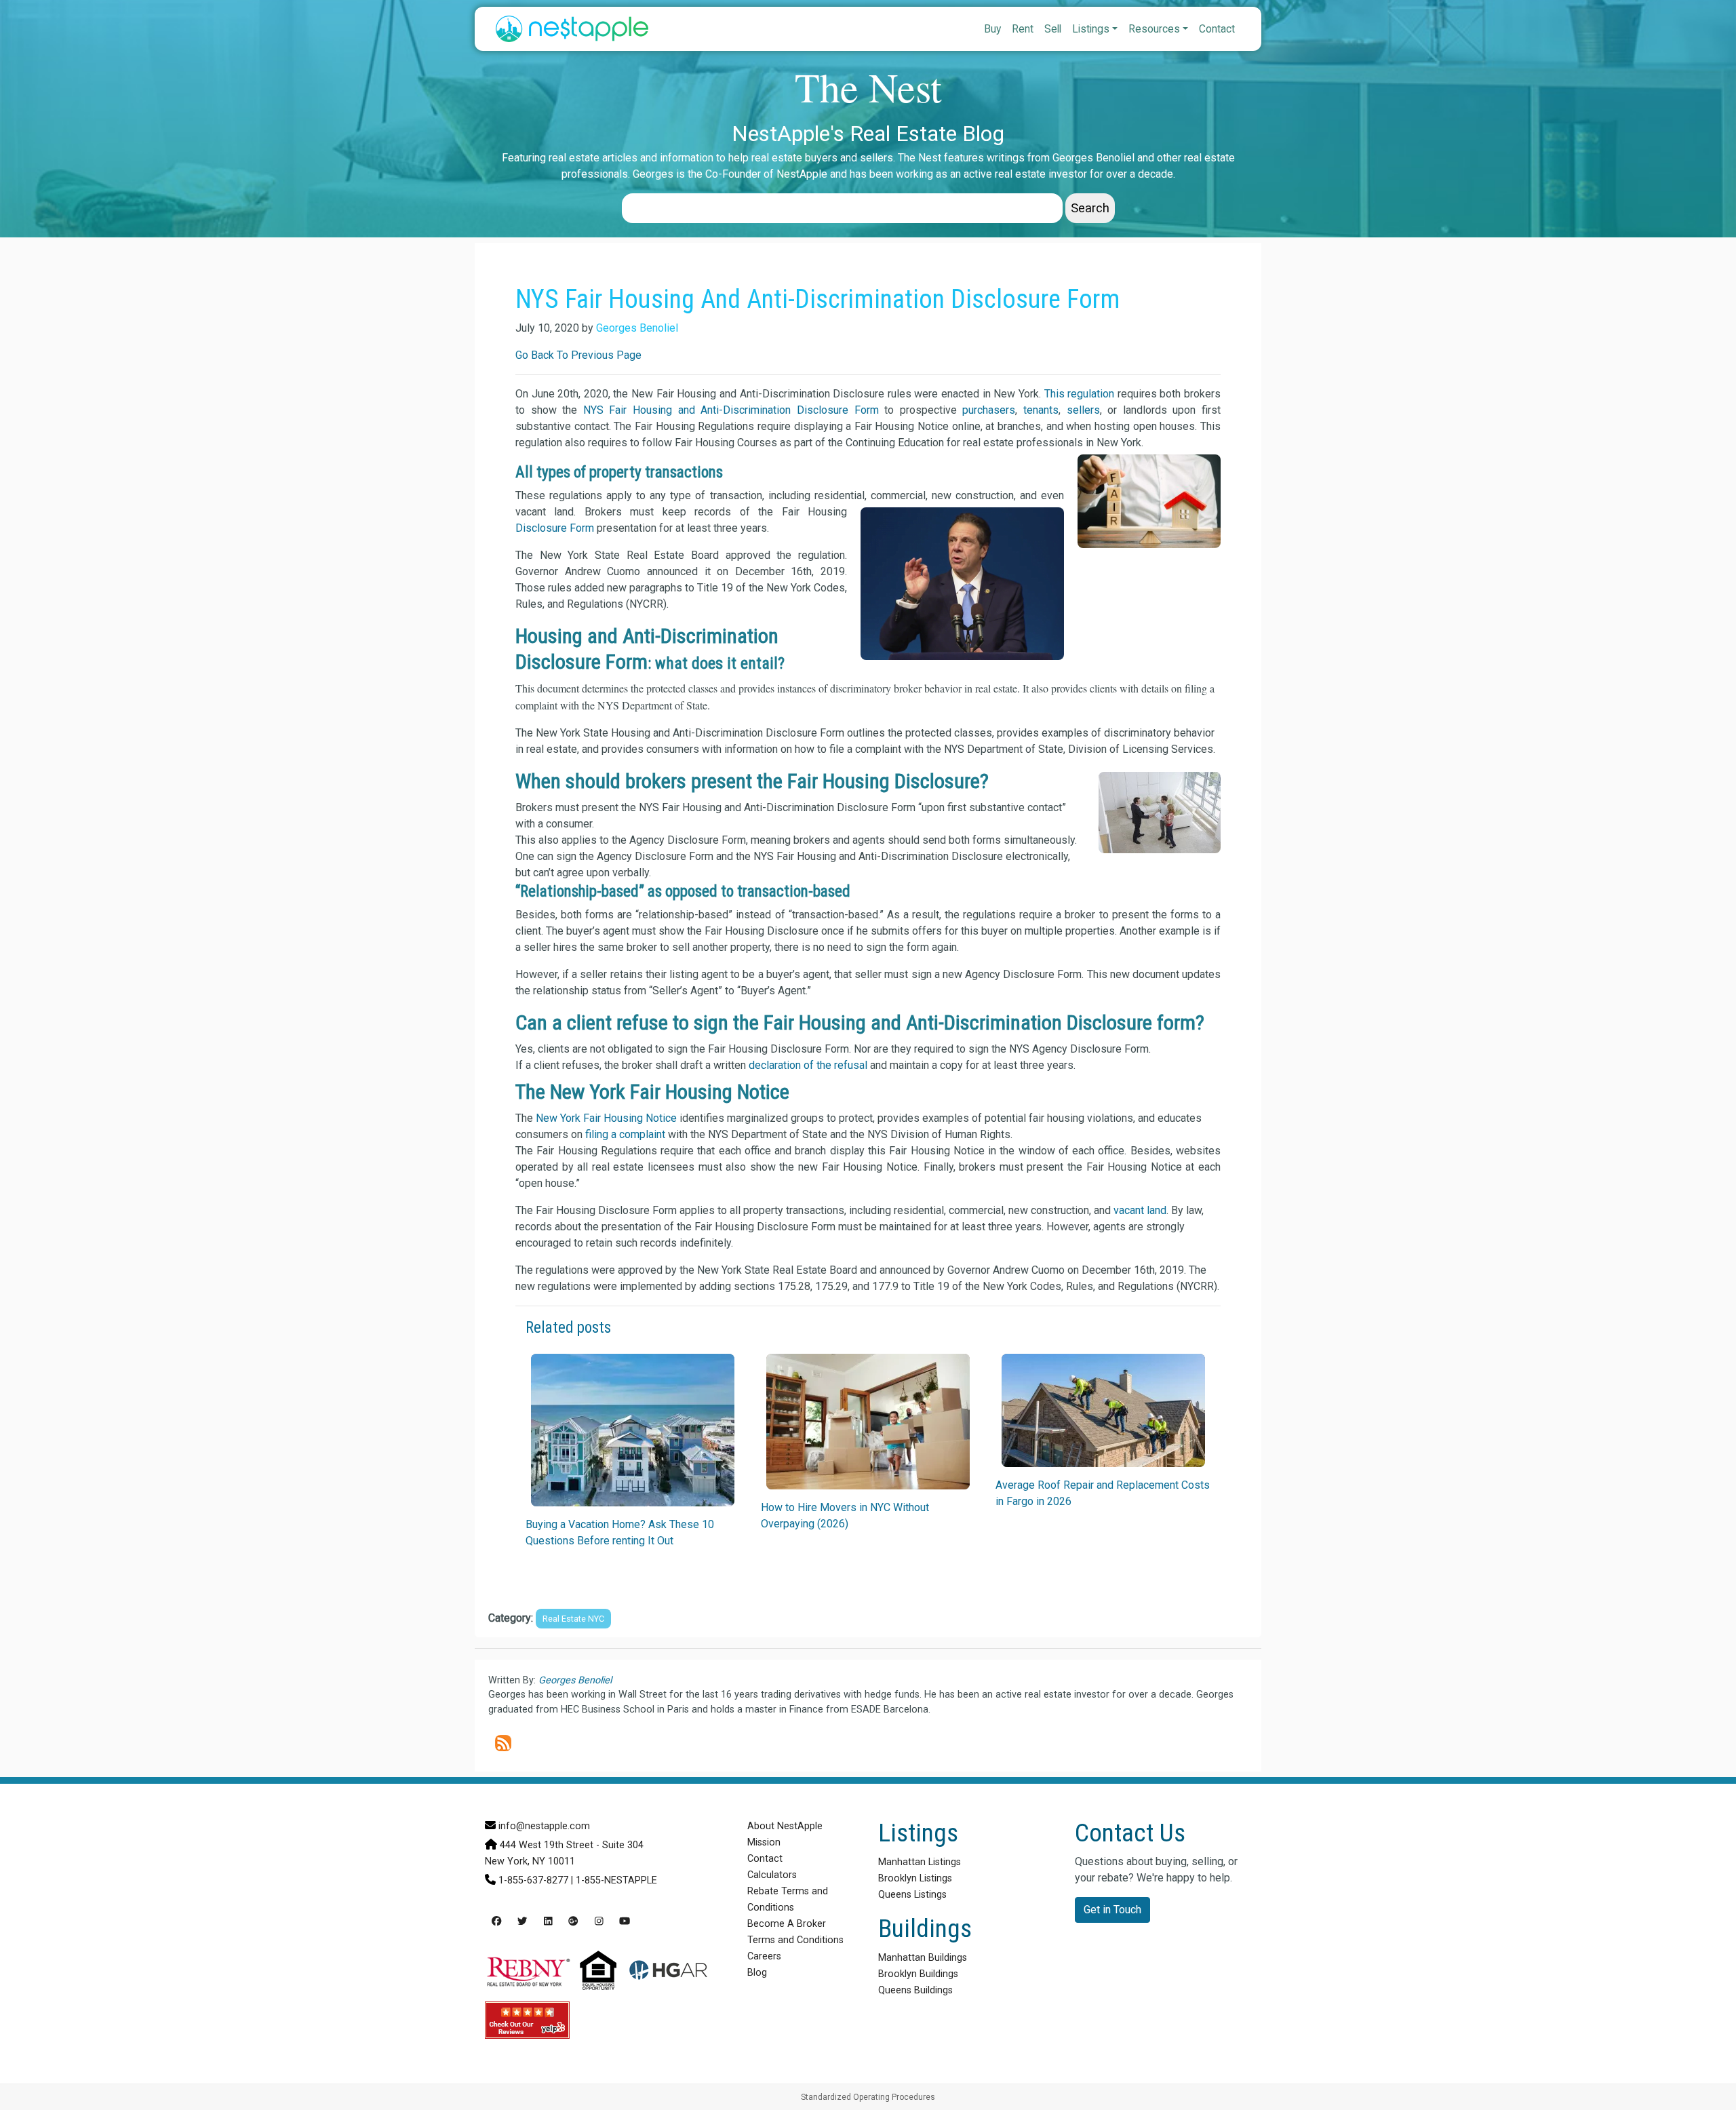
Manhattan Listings (920, 1862)
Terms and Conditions (795, 1940)
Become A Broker (787, 1924)
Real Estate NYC (573, 1619)
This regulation (1080, 394)
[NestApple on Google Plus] (573, 1922)
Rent (1023, 29)
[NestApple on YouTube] (625, 1922)
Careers (764, 1956)
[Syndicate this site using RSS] (503, 1743)
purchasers (989, 410)
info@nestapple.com (544, 1826)
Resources (1154, 29)
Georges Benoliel (637, 328)
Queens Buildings (915, 1990)
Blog (757, 1973)
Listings (1091, 29)
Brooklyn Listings (915, 1878)
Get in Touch (1112, 1910)
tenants (1041, 410)
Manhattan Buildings (923, 1958)
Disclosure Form (555, 528)
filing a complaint (625, 1134)
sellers (1083, 410)
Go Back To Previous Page (578, 355)
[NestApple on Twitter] (522, 1922)
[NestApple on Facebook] (496, 1922)
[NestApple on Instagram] (599, 1922)
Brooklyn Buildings (918, 1974)
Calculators (772, 1875)
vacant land (1140, 1210)
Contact (1217, 29)
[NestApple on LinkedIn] (548, 1922)
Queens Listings (912, 1895)
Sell (1053, 29)
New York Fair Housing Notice (606, 1118)
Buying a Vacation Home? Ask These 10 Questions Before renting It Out (620, 1532)
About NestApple (785, 1826)
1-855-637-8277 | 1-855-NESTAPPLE (578, 1880)
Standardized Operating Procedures (868, 2097)
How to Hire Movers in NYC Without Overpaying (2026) (845, 1516)
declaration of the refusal (808, 1065)
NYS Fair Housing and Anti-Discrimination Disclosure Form (731, 410)
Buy (992, 29)
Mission (764, 1842)
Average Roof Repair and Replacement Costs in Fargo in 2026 (1103, 1493)
